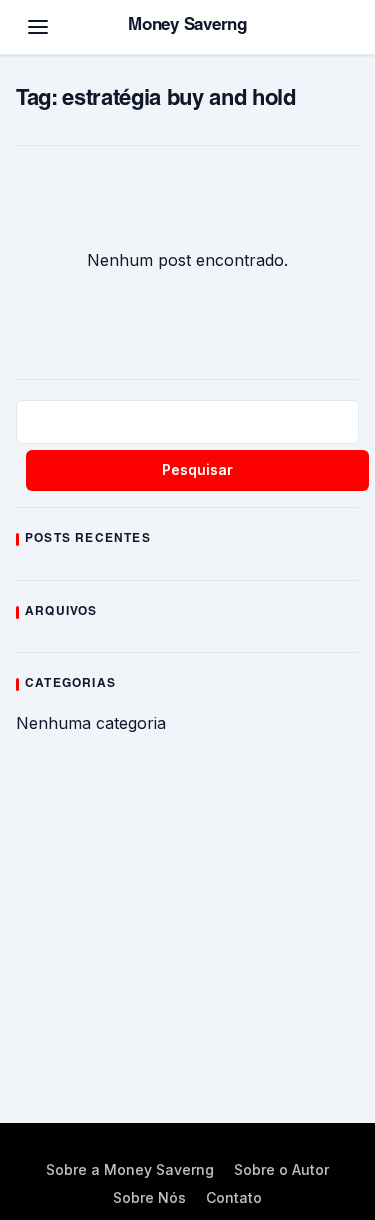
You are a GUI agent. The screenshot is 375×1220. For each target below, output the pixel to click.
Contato (234, 1197)
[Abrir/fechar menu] (38, 27)
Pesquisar (197, 469)
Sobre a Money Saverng (130, 1169)
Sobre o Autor (281, 1169)
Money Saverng (187, 26)
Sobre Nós (149, 1197)
